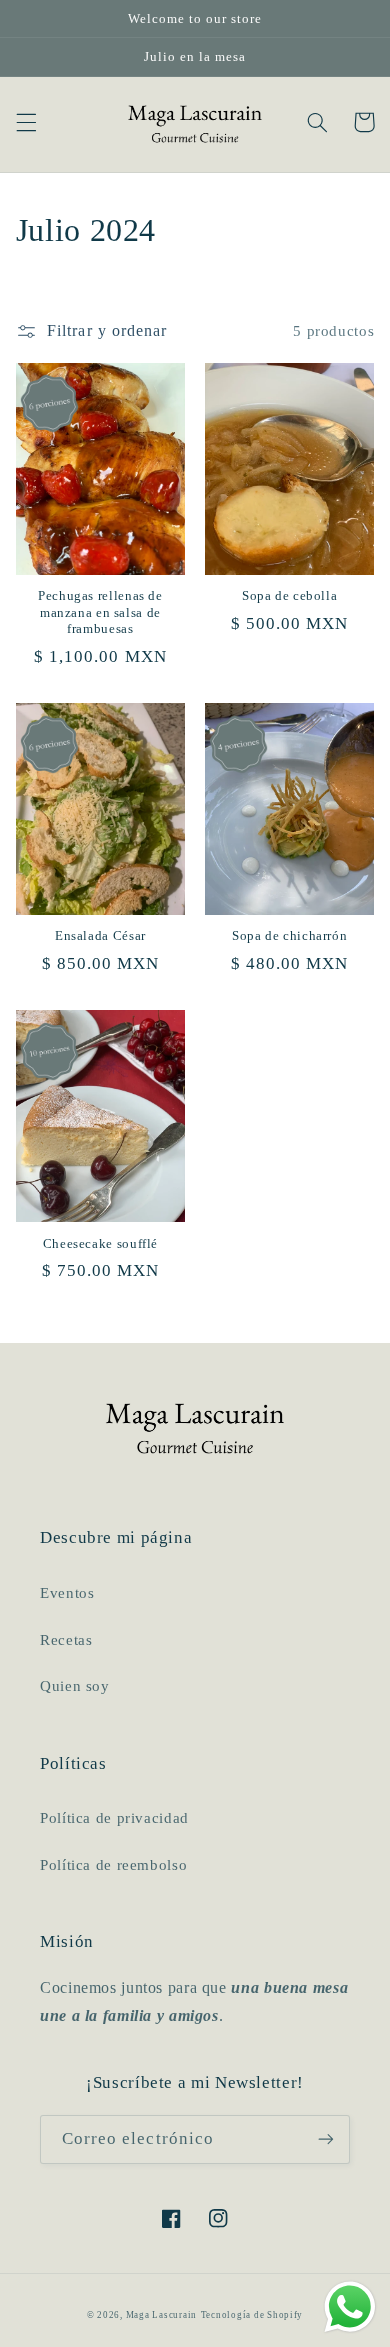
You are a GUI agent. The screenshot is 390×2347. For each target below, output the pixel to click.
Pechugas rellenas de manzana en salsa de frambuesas (100, 612)
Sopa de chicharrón (289, 936)
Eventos (67, 1593)
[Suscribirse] (326, 2139)
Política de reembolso (113, 1865)
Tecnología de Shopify (252, 2315)
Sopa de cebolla (289, 596)
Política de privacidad (114, 1818)
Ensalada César (100, 936)
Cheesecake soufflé (100, 1244)
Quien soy (75, 1686)
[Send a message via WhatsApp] (350, 2307)
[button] (26, 122)
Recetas (66, 1640)
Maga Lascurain (161, 2315)
